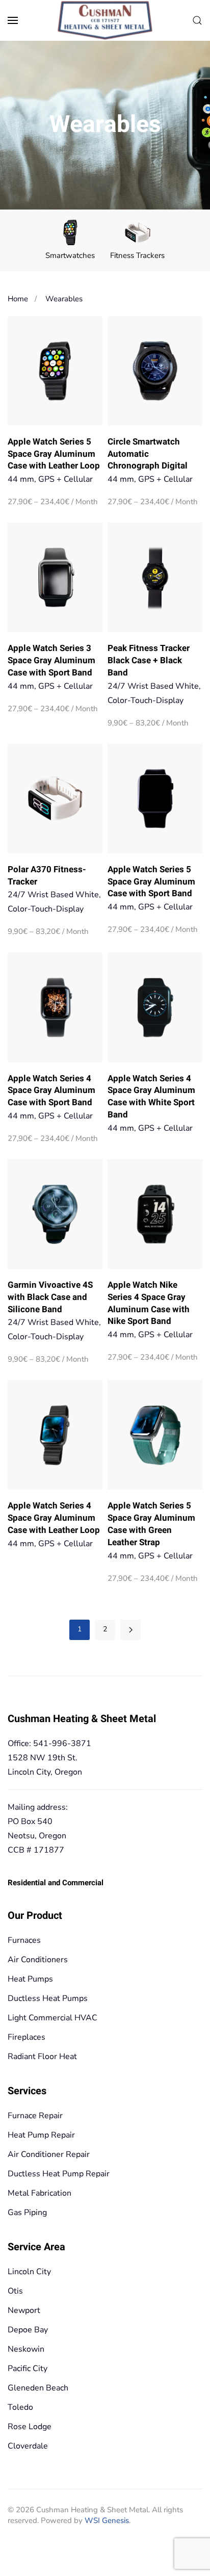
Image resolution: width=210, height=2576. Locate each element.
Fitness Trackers (137, 255)
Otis (15, 2291)
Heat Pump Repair (41, 2135)
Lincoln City (29, 2272)
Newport (24, 2310)
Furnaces (24, 1940)
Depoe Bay (28, 2330)
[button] (13, 20)
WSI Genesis (107, 2520)
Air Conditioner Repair (49, 2154)
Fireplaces (27, 2037)
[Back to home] (105, 21)
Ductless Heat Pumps (48, 1998)
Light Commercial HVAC (52, 2018)
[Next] (130, 1630)
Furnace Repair (35, 2116)
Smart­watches (70, 255)
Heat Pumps (30, 1979)
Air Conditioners (38, 1960)
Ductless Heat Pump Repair (59, 2174)
